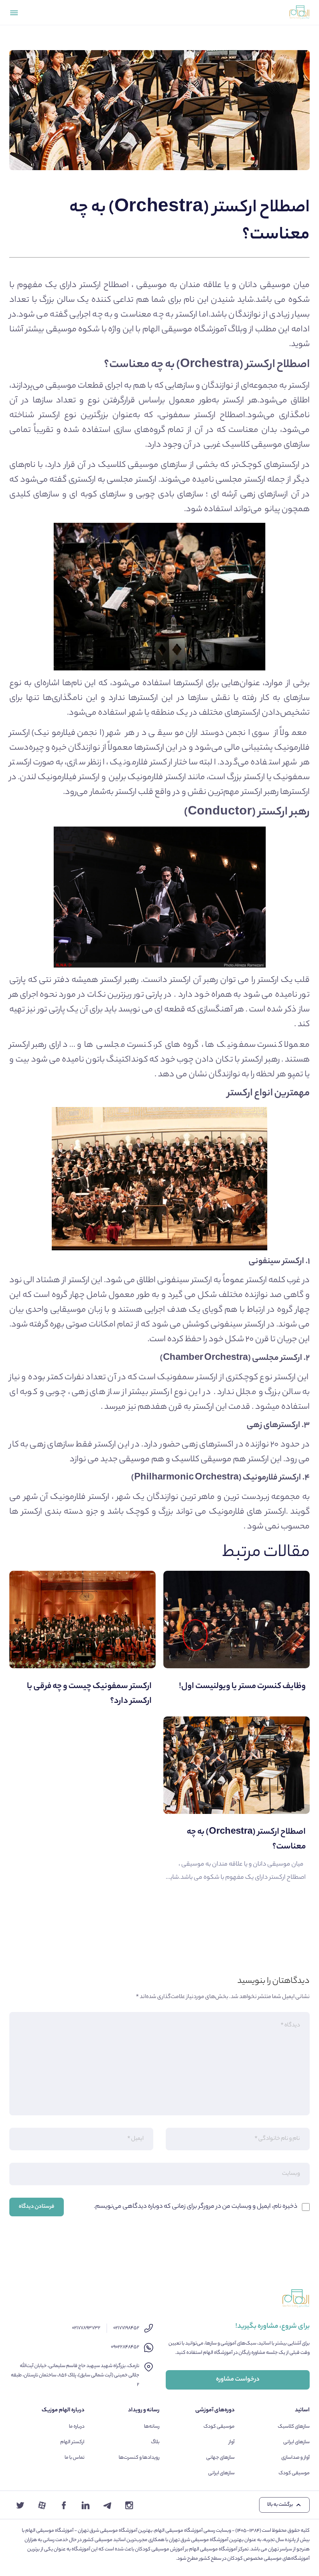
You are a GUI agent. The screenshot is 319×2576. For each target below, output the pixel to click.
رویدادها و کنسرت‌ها (139, 2458)
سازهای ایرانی (296, 2442)
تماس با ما (74, 2458)
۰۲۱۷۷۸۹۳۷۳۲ (86, 2328)
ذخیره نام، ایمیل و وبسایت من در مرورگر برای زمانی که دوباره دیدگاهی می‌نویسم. (195, 2207)
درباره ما (77, 2427)
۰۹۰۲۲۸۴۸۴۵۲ (125, 2347)
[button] (284, 2505)
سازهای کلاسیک (294, 2427)
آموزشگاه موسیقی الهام (184, 330)
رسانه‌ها (152, 2427)
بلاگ (155, 2442)
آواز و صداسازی (295, 2458)
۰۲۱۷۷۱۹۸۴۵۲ (126, 2328)
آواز (232, 2442)
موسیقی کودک (294, 2473)
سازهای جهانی (220, 2458)
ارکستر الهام (72, 2442)
